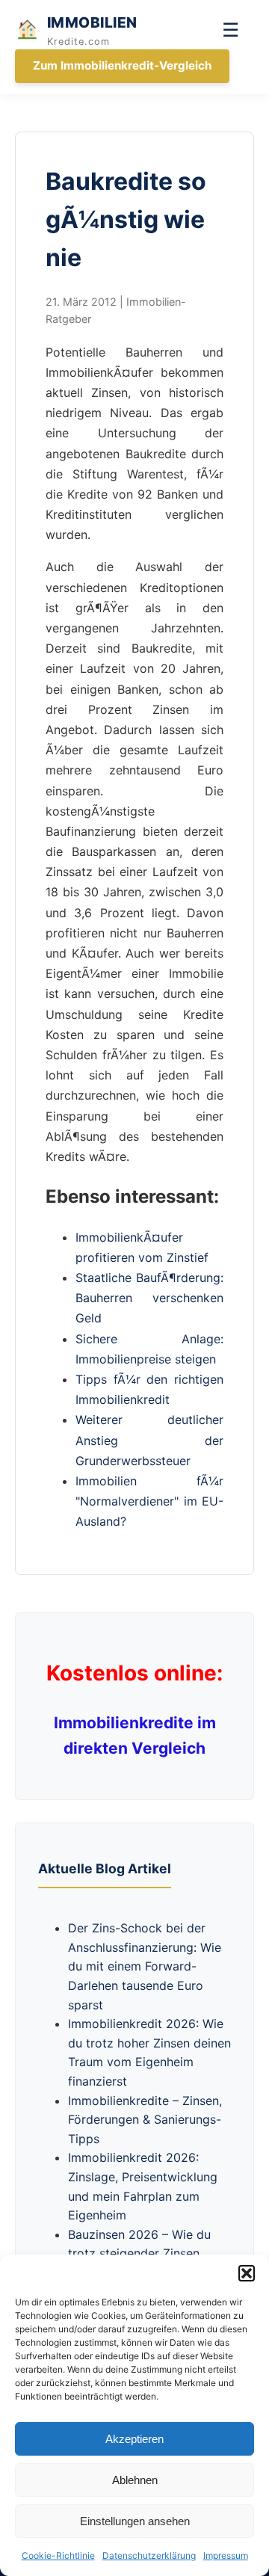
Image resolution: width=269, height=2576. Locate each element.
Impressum (226, 2555)
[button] (247, 2273)
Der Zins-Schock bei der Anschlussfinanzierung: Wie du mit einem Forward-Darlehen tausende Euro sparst (145, 1966)
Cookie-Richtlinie (58, 2555)
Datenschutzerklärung (149, 2555)
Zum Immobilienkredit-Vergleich (122, 65)
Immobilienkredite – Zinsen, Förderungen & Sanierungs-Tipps (145, 2120)
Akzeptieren (134, 2439)
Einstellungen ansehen (135, 2521)
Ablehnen (135, 2480)
